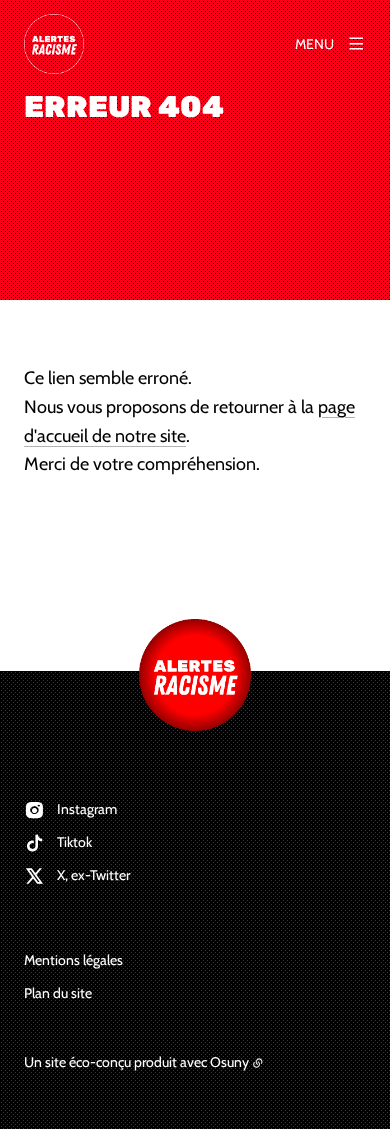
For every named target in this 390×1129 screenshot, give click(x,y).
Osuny (229, 1062)
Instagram (87, 809)
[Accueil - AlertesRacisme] (54, 44)
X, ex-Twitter (93, 875)
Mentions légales (73, 960)
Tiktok (74, 842)
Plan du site (58, 993)
